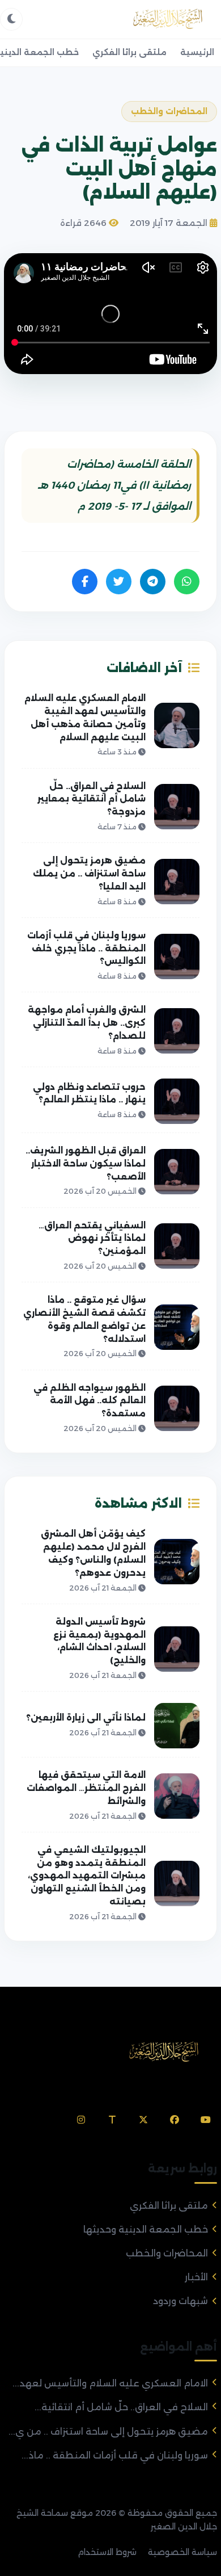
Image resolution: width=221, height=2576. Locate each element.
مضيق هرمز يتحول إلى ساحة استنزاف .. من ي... (108, 2432)
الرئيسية (197, 52)
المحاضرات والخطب (167, 2253)
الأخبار (196, 2277)
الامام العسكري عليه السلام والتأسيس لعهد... (110, 2383)
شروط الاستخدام (107, 2552)
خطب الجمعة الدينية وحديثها (146, 2229)
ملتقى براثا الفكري (129, 52)
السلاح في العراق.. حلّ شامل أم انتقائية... (121, 2407)
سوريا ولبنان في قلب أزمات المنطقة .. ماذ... (115, 2455)
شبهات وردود (180, 2301)
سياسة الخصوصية (182, 2552)
